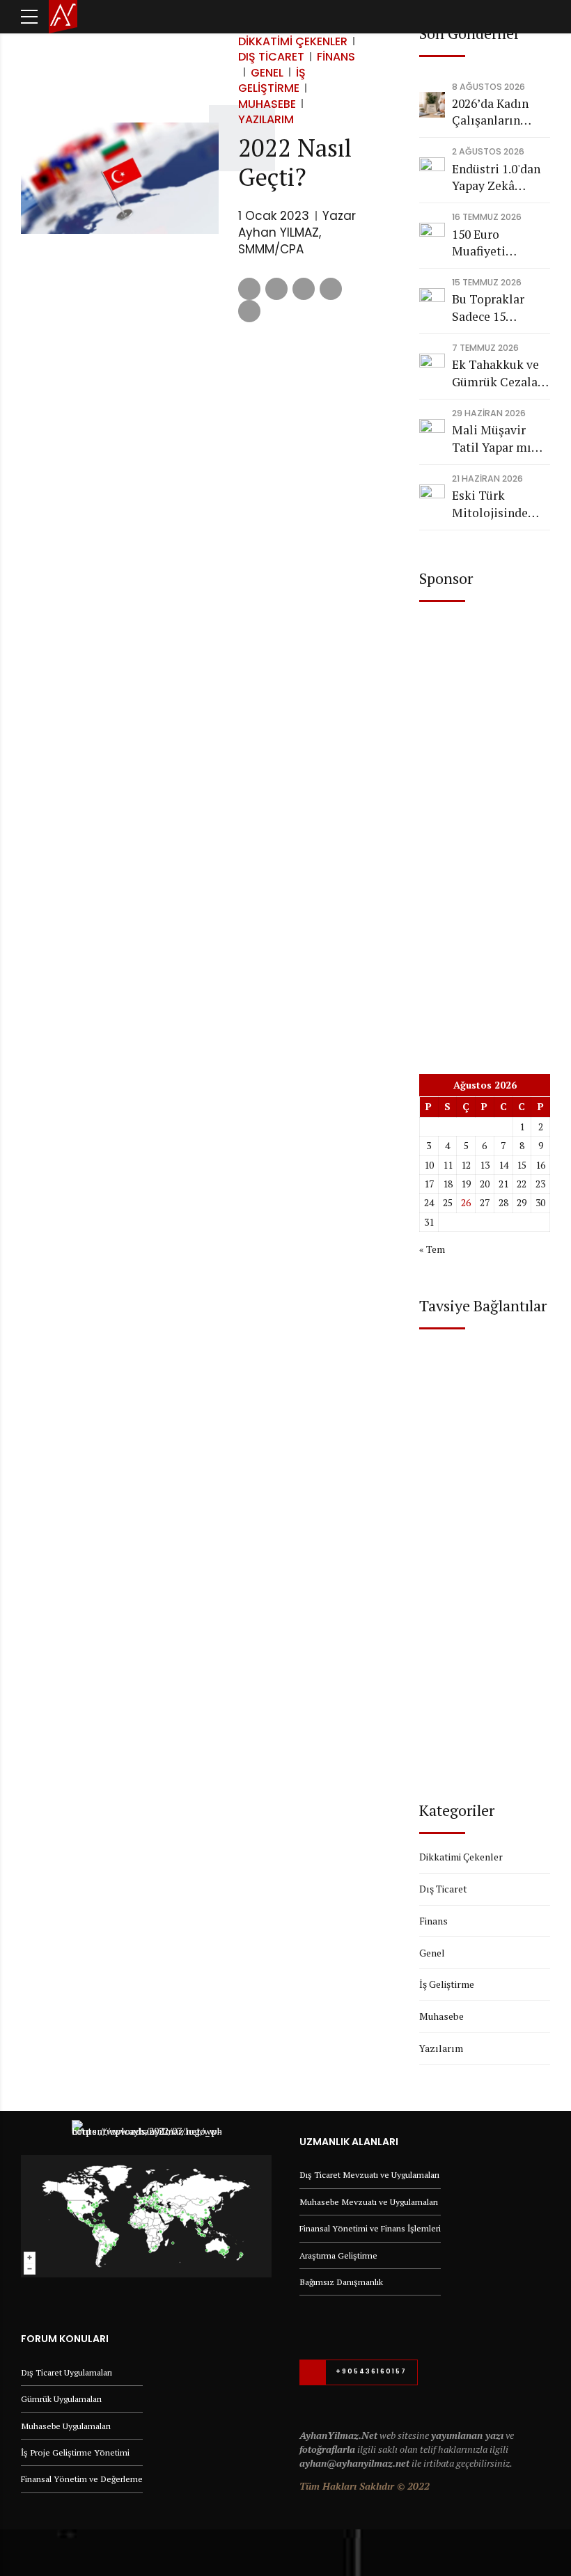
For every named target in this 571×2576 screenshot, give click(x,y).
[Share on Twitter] (276, 289)
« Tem (432, 1249)
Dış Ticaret (271, 57)
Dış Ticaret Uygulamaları (67, 2372)
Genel (267, 73)
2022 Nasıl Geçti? (295, 162)
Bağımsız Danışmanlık (341, 2282)
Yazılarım (266, 119)
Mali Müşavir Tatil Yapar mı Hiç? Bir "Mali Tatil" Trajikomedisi (492, 439)
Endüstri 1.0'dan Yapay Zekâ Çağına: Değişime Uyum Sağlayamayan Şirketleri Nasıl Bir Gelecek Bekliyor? (501, 178)
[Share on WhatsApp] (249, 311)
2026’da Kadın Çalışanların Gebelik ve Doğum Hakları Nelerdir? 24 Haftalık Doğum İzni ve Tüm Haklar (496, 112)
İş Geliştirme (272, 80)
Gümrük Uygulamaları (61, 2399)
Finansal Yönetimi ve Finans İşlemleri (370, 2228)
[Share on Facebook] (249, 289)
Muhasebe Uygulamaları (66, 2426)
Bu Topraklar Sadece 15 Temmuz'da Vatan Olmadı (490, 308)
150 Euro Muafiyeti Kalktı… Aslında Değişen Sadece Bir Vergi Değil (497, 243)
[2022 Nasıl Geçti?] (120, 178)
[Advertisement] (485, 826)
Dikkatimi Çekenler (293, 41)
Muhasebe (267, 104)
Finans (336, 57)
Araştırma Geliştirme (338, 2255)
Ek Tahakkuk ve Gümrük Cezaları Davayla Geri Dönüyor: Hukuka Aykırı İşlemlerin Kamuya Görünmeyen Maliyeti (501, 373)
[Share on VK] (331, 289)
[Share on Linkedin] (304, 289)
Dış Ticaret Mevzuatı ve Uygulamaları (369, 2175)
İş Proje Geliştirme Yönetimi (75, 2452)
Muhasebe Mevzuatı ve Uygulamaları (369, 2202)
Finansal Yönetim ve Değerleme (82, 2479)
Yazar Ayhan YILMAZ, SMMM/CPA (297, 232)
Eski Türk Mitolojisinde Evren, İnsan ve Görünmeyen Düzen (493, 504)
